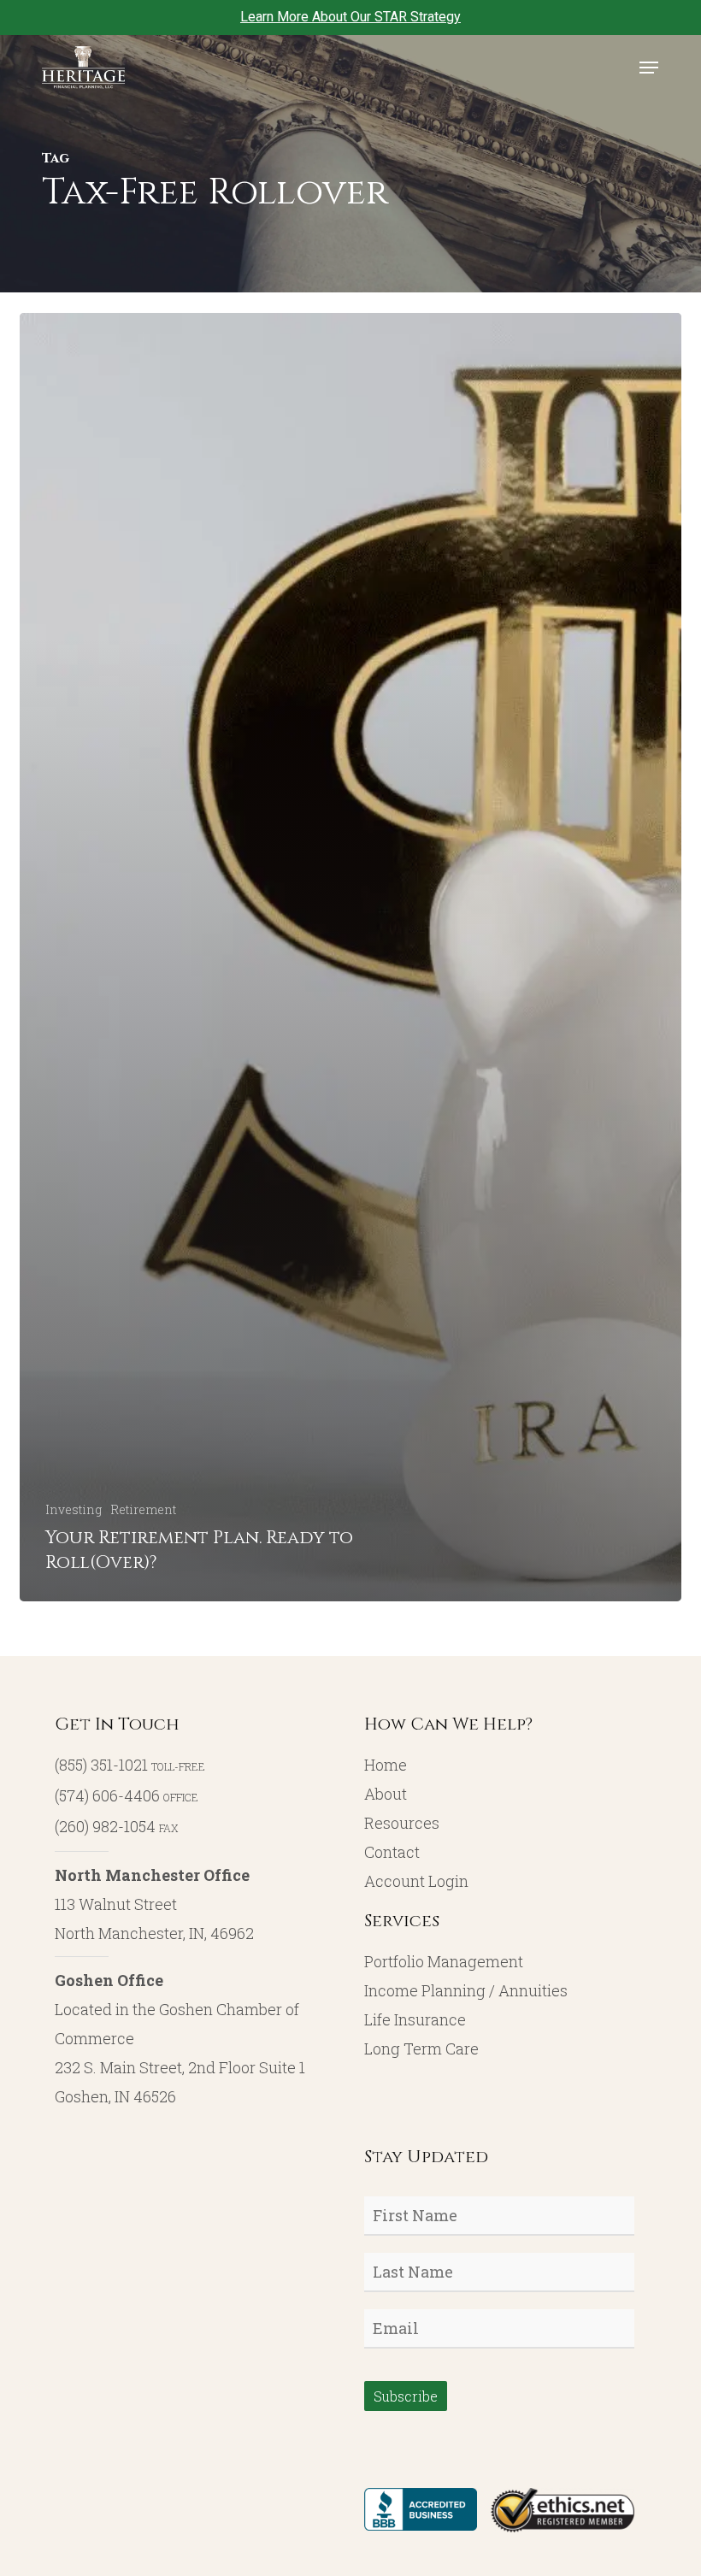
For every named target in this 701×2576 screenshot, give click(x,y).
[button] (649, 68)
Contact (392, 1852)
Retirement (143, 1509)
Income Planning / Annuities (466, 1990)
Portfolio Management (444, 1961)
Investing (74, 1509)
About (386, 1794)
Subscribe (406, 2396)
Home (386, 1765)
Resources (402, 1823)
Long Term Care (421, 2048)
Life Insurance (415, 2019)
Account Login (416, 1881)
